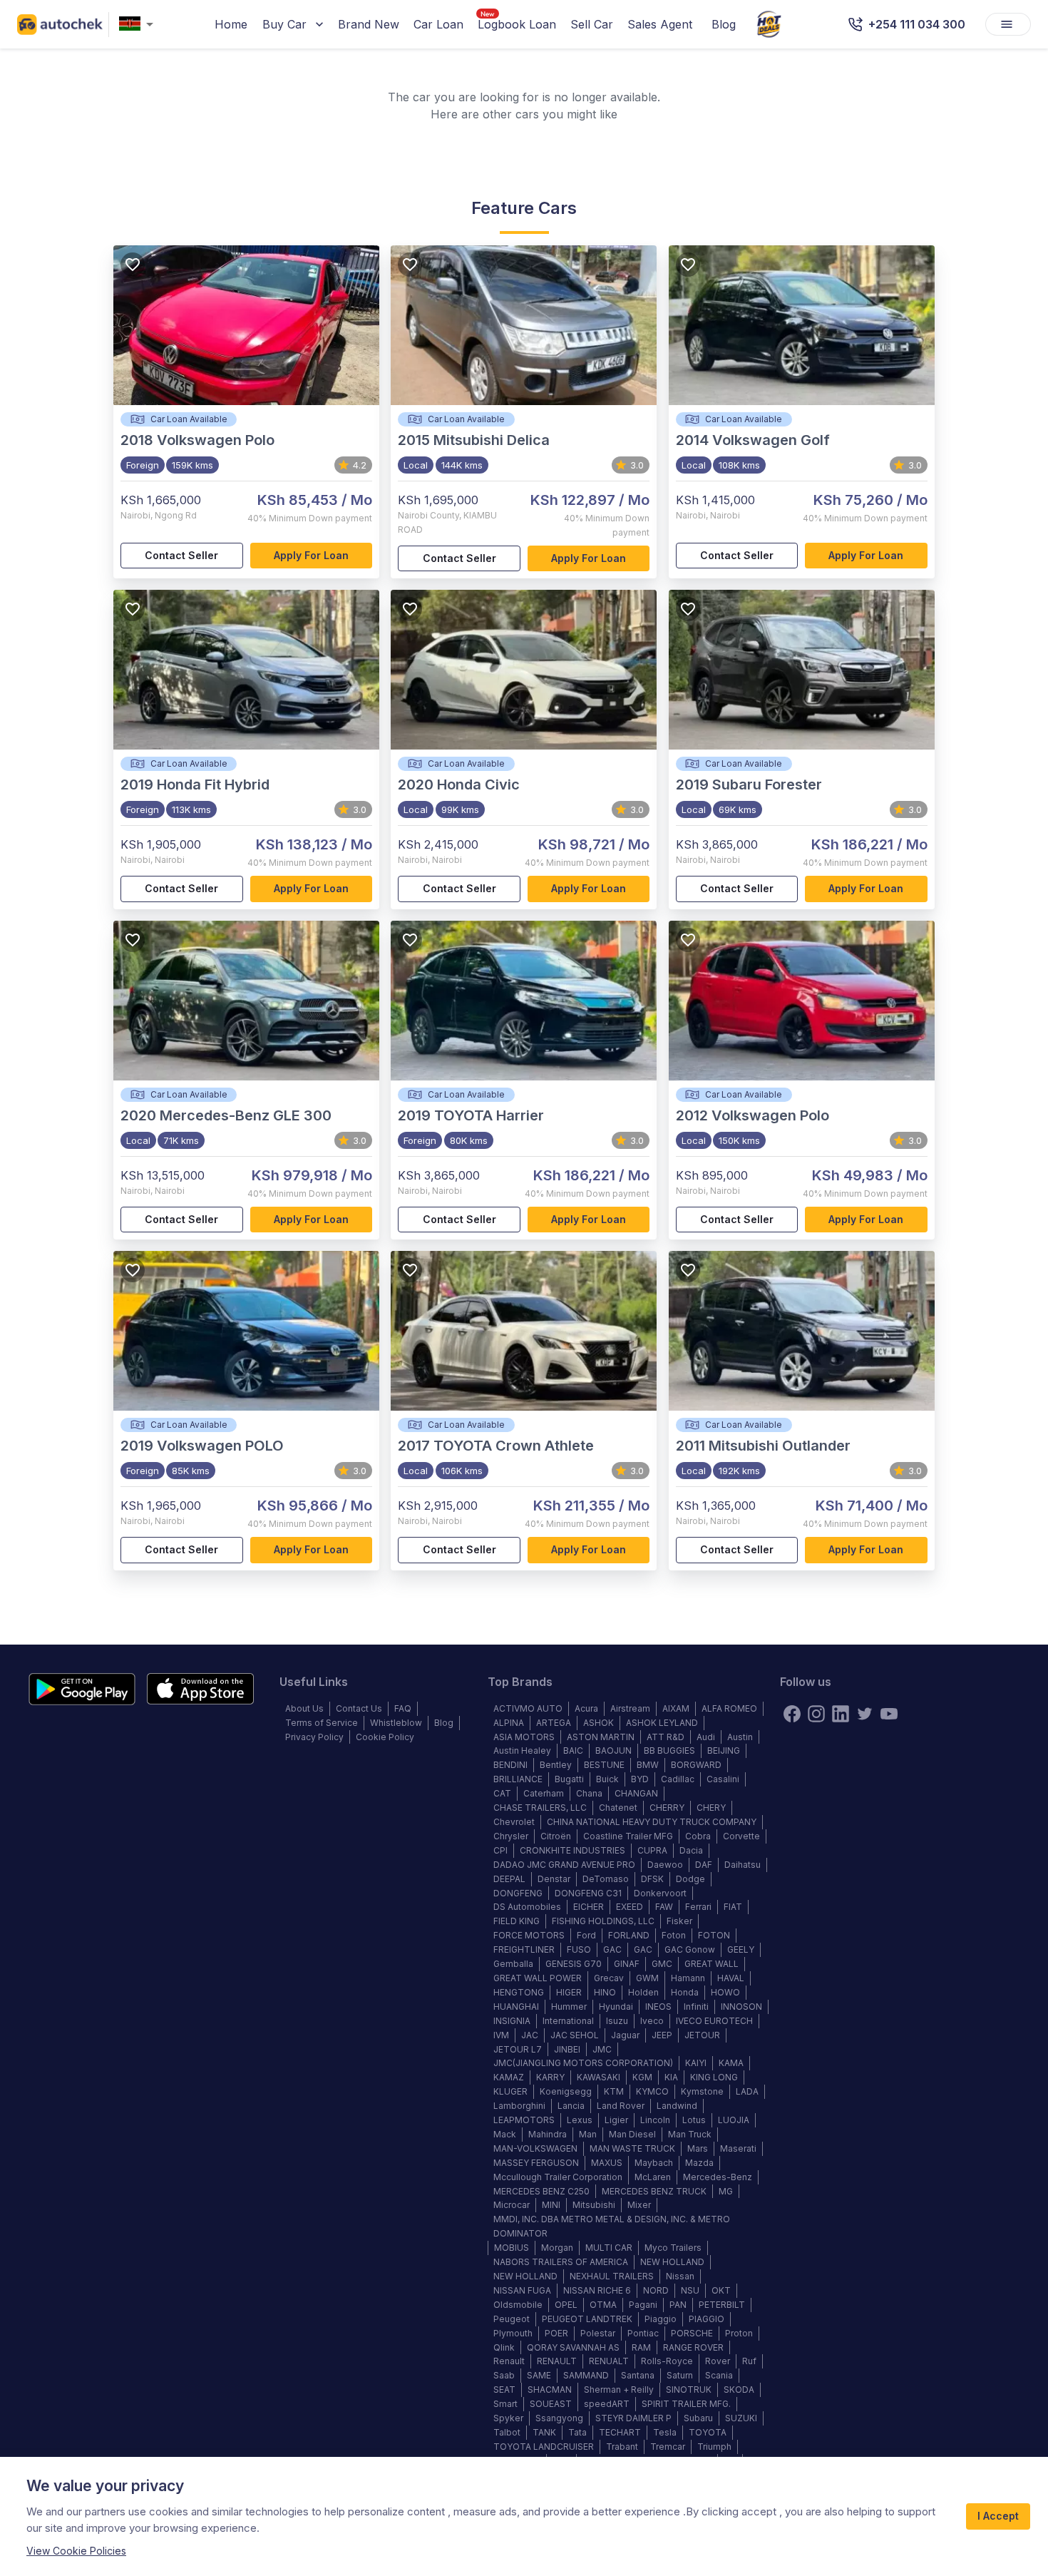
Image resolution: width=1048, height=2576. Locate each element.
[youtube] (889, 1714)
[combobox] (139, 25)
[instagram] (816, 1714)
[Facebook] (792, 1714)
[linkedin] (841, 1714)
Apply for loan (311, 555)
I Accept (998, 2516)
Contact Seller (181, 555)
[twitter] (865, 1714)
